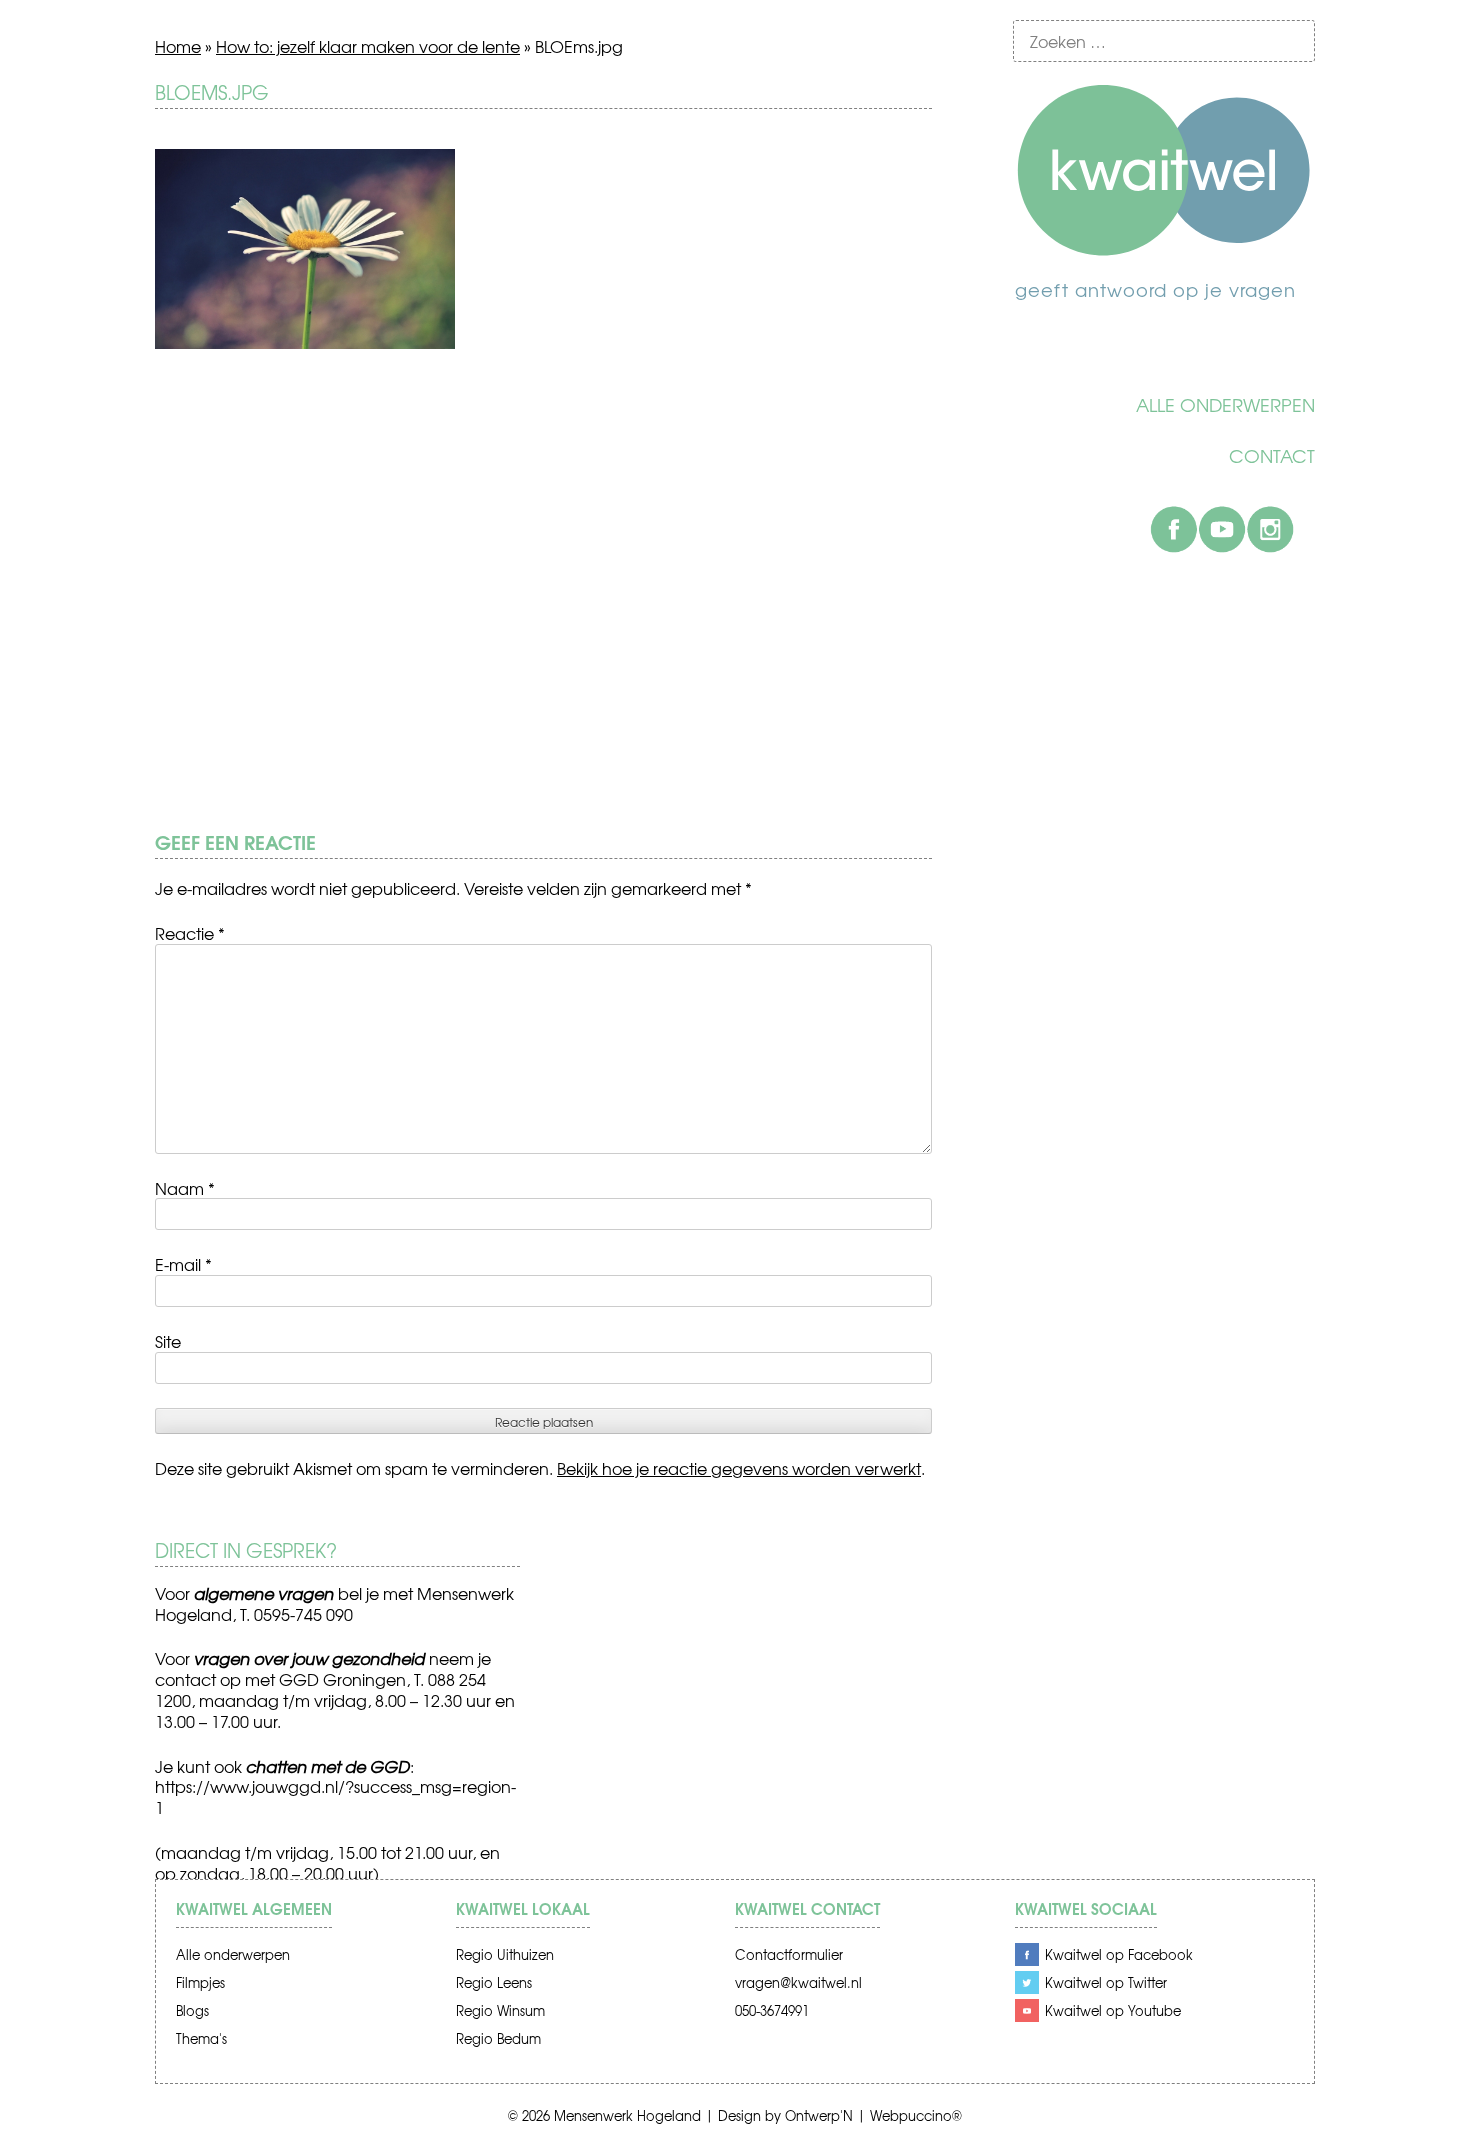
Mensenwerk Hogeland (627, 2115)
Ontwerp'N (819, 2115)
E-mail (183, 1264)
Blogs (192, 2010)
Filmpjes (200, 1982)
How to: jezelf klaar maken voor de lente (368, 46)
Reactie (190, 933)
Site (168, 1341)
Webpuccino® (916, 2115)
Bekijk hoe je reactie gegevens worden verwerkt (739, 1468)
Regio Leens (494, 1982)
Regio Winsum (500, 2010)
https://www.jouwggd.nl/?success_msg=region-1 (335, 1796)
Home (178, 46)
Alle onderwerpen (1225, 405)
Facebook (1174, 529)
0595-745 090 (303, 1614)
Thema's (201, 2038)
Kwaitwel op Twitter (1106, 1982)
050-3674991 (772, 2010)
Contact (1272, 456)
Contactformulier (789, 1954)
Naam (185, 1188)
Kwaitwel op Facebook (1119, 1954)
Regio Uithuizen (505, 1954)
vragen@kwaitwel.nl (798, 1982)
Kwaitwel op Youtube (1113, 2010)
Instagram (1270, 529)
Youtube (1222, 529)
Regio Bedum (498, 2038)
